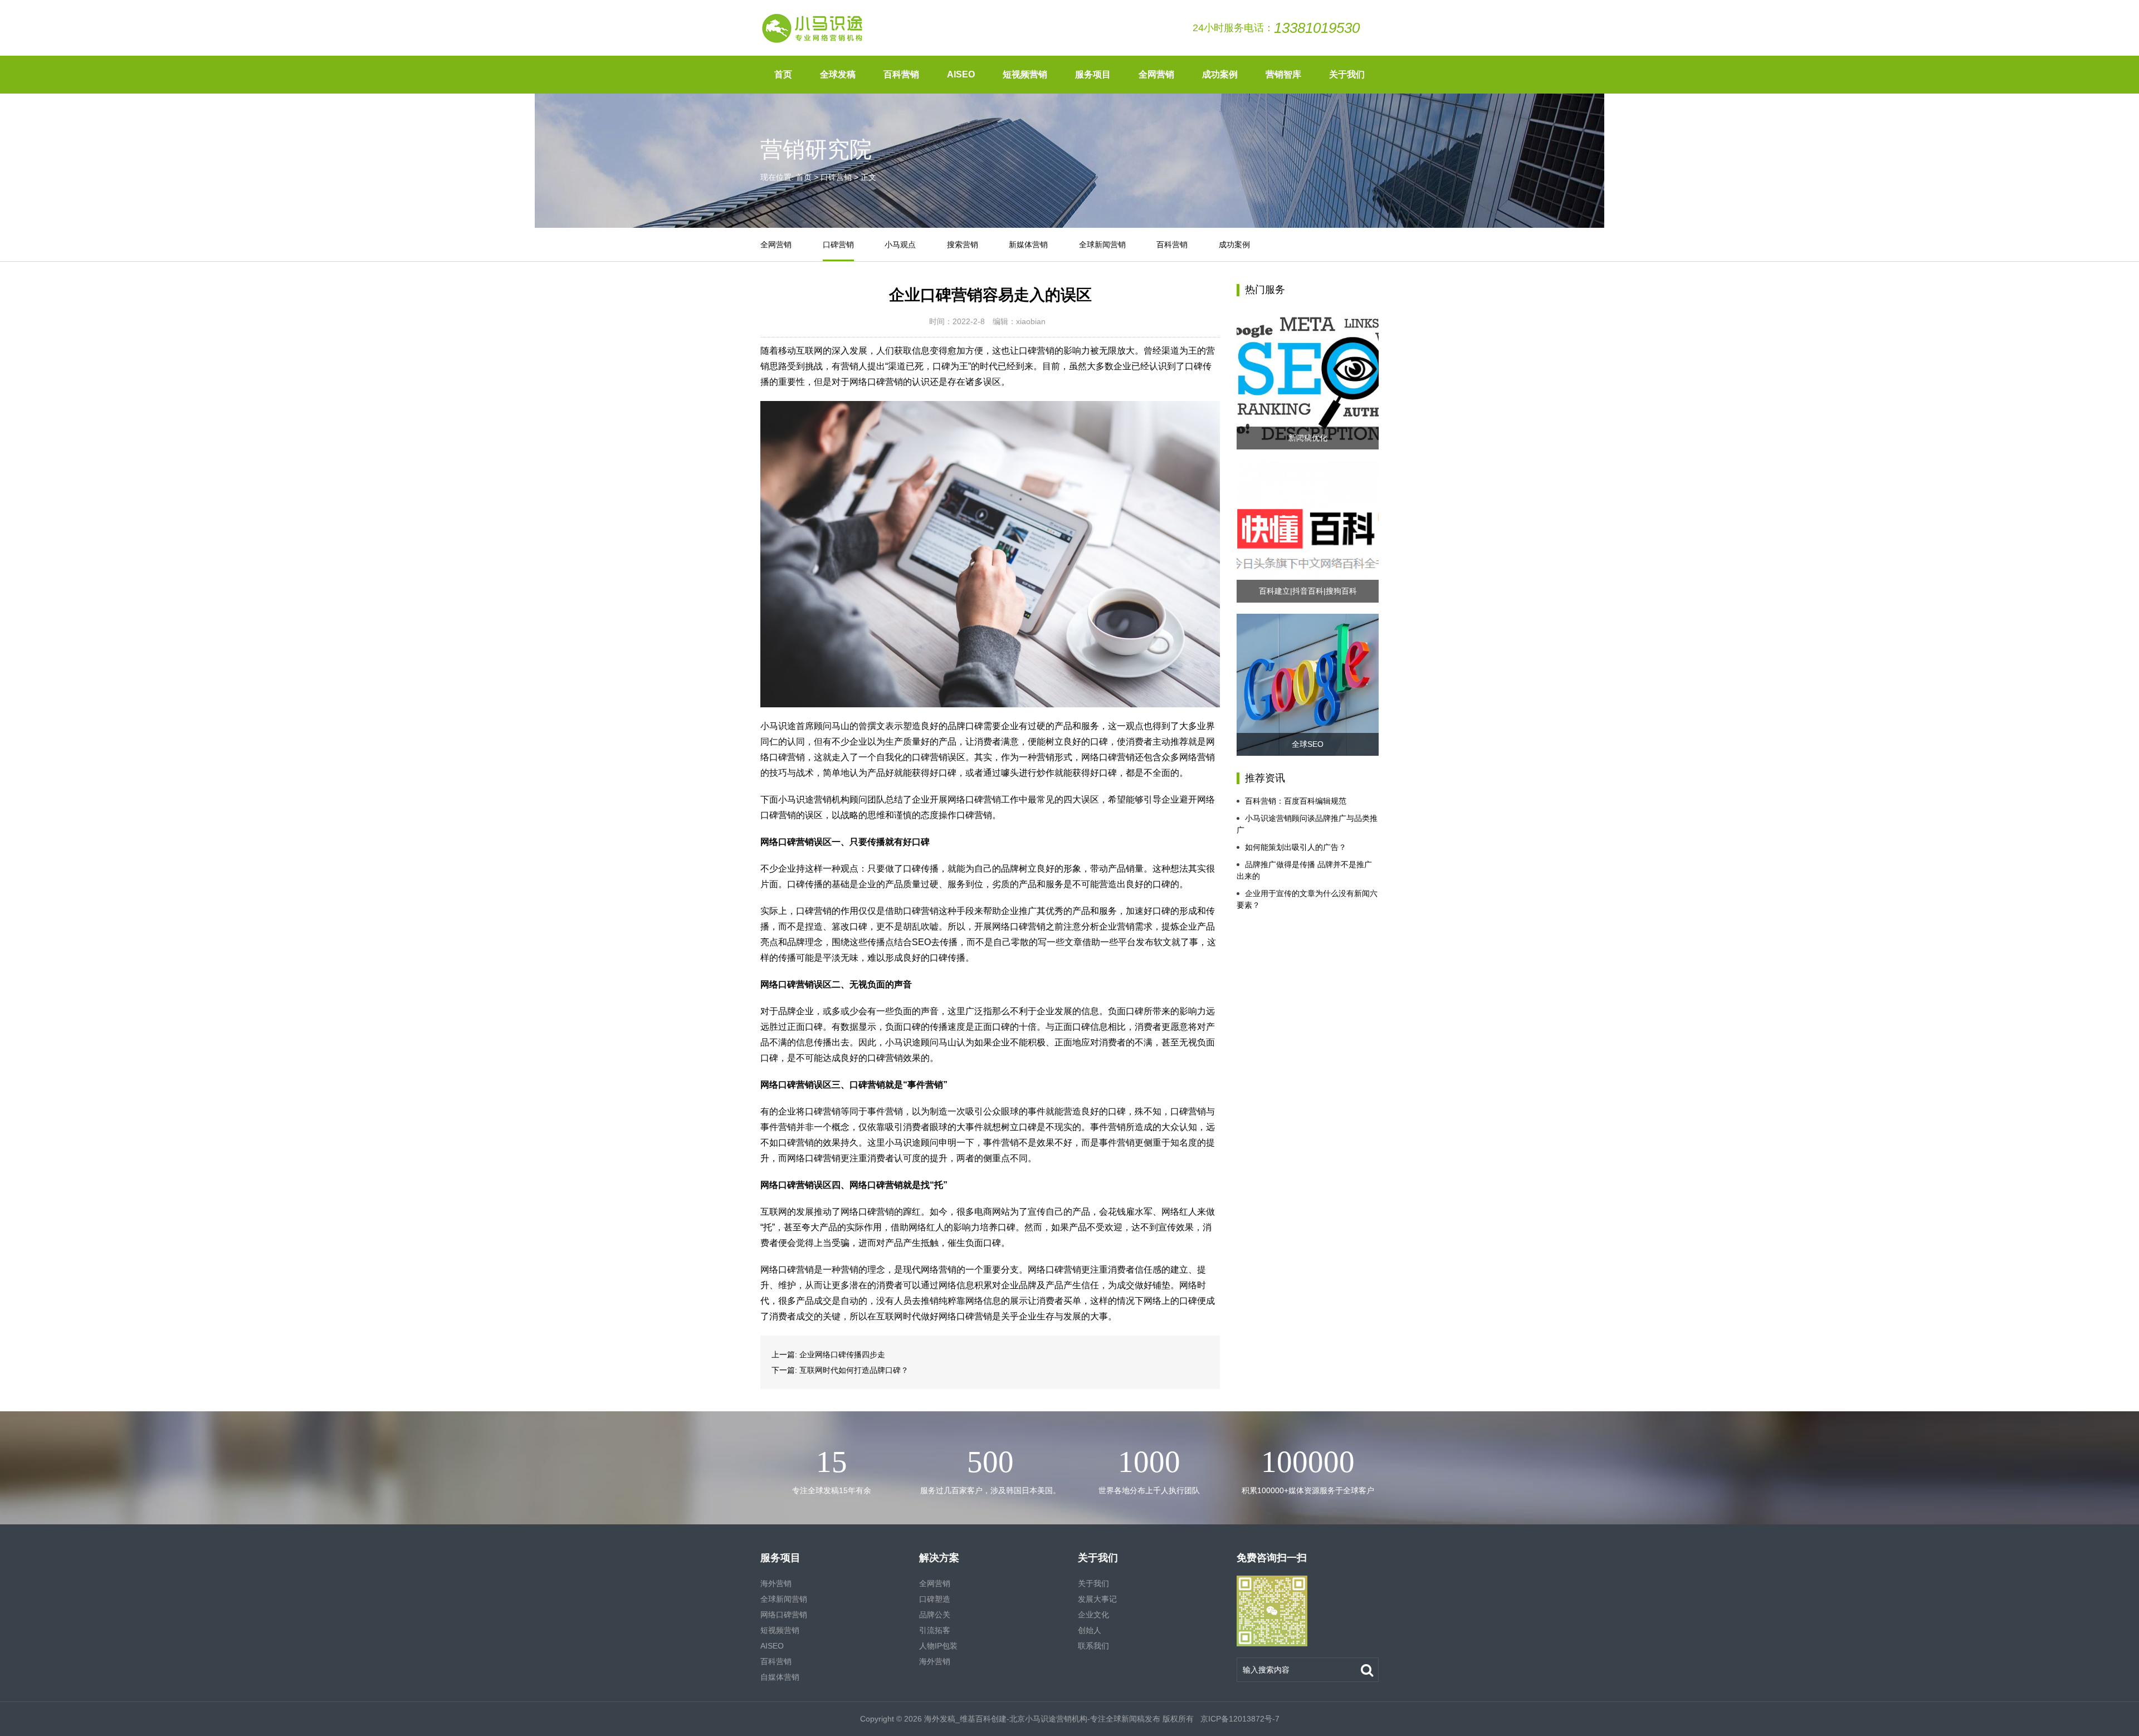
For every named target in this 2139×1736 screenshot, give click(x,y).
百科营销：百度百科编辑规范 (1296, 801)
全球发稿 (838, 74)
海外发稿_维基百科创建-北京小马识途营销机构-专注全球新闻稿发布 (1042, 1719)
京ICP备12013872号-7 (1239, 1719)
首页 (783, 74)
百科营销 (901, 74)
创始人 (1090, 1630)
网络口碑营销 (784, 1615)
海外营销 (776, 1583)
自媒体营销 (780, 1677)
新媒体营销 (1028, 244)
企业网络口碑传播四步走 (842, 1354)
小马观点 (900, 244)
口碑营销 (836, 177)
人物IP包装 (938, 1646)
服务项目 (1093, 74)
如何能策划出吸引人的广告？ (1296, 847)
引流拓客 (935, 1630)
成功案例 (1220, 74)
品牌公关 (935, 1615)
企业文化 (1093, 1615)
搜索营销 (963, 244)
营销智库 (1283, 74)
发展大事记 (1097, 1599)
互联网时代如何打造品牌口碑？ (854, 1370)
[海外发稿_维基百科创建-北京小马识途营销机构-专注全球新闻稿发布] (813, 28)
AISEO (961, 74)
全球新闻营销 (1102, 244)
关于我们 (1347, 74)
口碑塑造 (935, 1599)
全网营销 (1156, 74)
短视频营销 (1025, 74)
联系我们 (1093, 1646)
